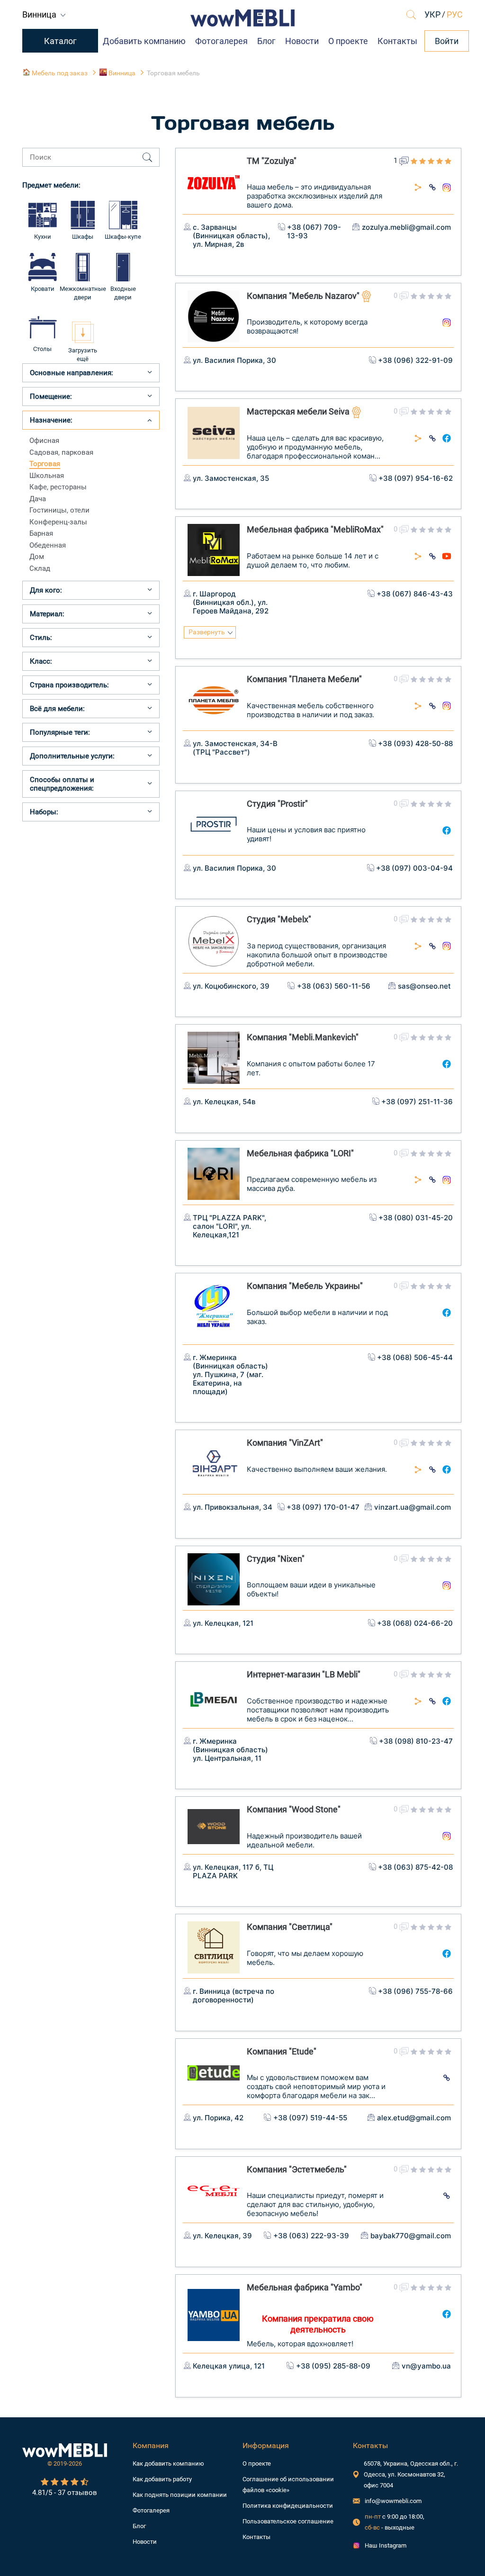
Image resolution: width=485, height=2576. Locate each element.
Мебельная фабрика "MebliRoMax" (315, 529)
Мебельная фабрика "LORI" (300, 1153)
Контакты (397, 41)
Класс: (41, 661)
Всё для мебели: (57, 709)
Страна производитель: (69, 685)
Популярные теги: (60, 732)
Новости (302, 41)
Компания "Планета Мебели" (304, 679)
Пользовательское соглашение (288, 2521)
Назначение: (51, 420)
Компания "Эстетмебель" (297, 2169)
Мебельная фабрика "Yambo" (305, 2287)
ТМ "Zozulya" (272, 161)
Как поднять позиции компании (180, 2495)
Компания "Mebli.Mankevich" (303, 1037)
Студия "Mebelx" (279, 919)
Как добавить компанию (168, 2463)
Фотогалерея (221, 41)
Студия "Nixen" (276, 1559)
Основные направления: (72, 373)
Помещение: (51, 396)
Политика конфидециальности (288, 2506)
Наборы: (44, 812)
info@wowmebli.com (393, 2501)
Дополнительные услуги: (72, 756)
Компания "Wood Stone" (294, 1809)
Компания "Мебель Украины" (305, 1286)
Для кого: (46, 590)
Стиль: (41, 638)
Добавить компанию (144, 41)
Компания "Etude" (282, 2051)
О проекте (348, 41)
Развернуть (207, 632)
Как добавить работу (162, 2479)
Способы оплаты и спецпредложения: (62, 784)
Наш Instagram (386, 2545)
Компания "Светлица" (290, 1927)
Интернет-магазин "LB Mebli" (304, 1674)
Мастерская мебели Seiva (299, 411)
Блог (266, 41)
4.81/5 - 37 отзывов (65, 2493)
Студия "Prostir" (277, 804)
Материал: (47, 614)
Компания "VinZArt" (285, 1443)
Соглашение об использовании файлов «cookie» (288, 2485)
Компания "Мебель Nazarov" (304, 296)
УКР (432, 14)
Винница (40, 14)
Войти (447, 41)
